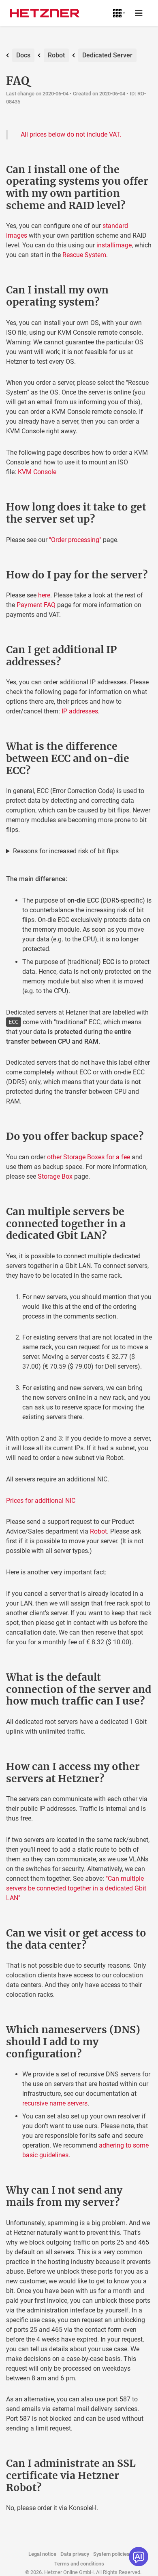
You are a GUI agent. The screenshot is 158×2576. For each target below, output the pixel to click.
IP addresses (80, 711)
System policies (111, 2554)
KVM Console (37, 472)
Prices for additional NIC (41, 1501)
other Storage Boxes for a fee (89, 1157)
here (44, 595)
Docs (23, 55)
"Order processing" (75, 540)
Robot (56, 55)
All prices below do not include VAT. (71, 134)
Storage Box (55, 1176)
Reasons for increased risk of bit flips (66, 851)
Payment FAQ (36, 605)
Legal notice (42, 2554)
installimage (114, 245)
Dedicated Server (107, 55)
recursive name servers (55, 2103)
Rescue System (84, 255)
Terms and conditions (79, 2564)
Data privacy (75, 2554)
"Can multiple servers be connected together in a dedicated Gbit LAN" (76, 1888)
